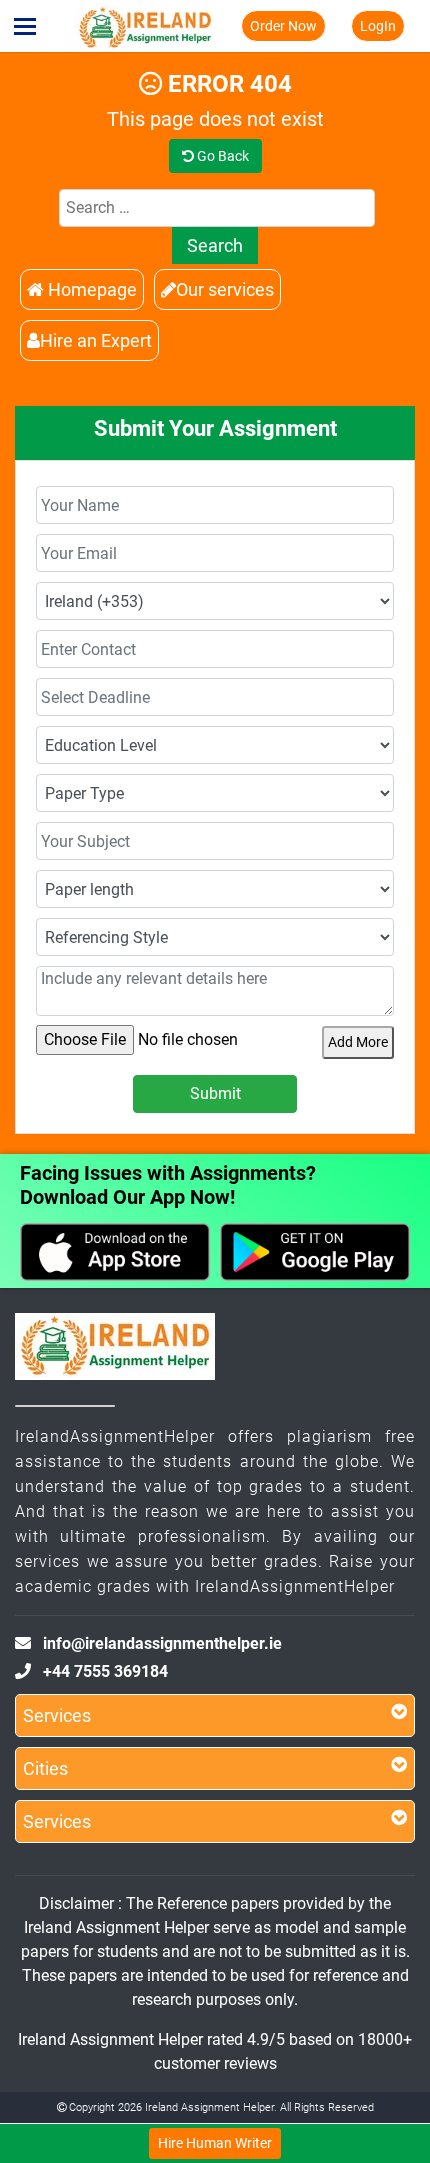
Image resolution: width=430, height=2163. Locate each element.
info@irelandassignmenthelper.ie (162, 1643)
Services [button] (57, 1715)
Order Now (283, 26)
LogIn (378, 26)
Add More (358, 1042)
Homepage (90, 289)
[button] (25, 26)
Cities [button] (45, 1768)
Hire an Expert (96, 340)
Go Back (221, 156)
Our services (225, 289)
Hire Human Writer (215, 2143)
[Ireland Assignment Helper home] (145, 26)
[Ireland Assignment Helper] (115, 1350)
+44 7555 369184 (105, 1671)
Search (215, 245)
